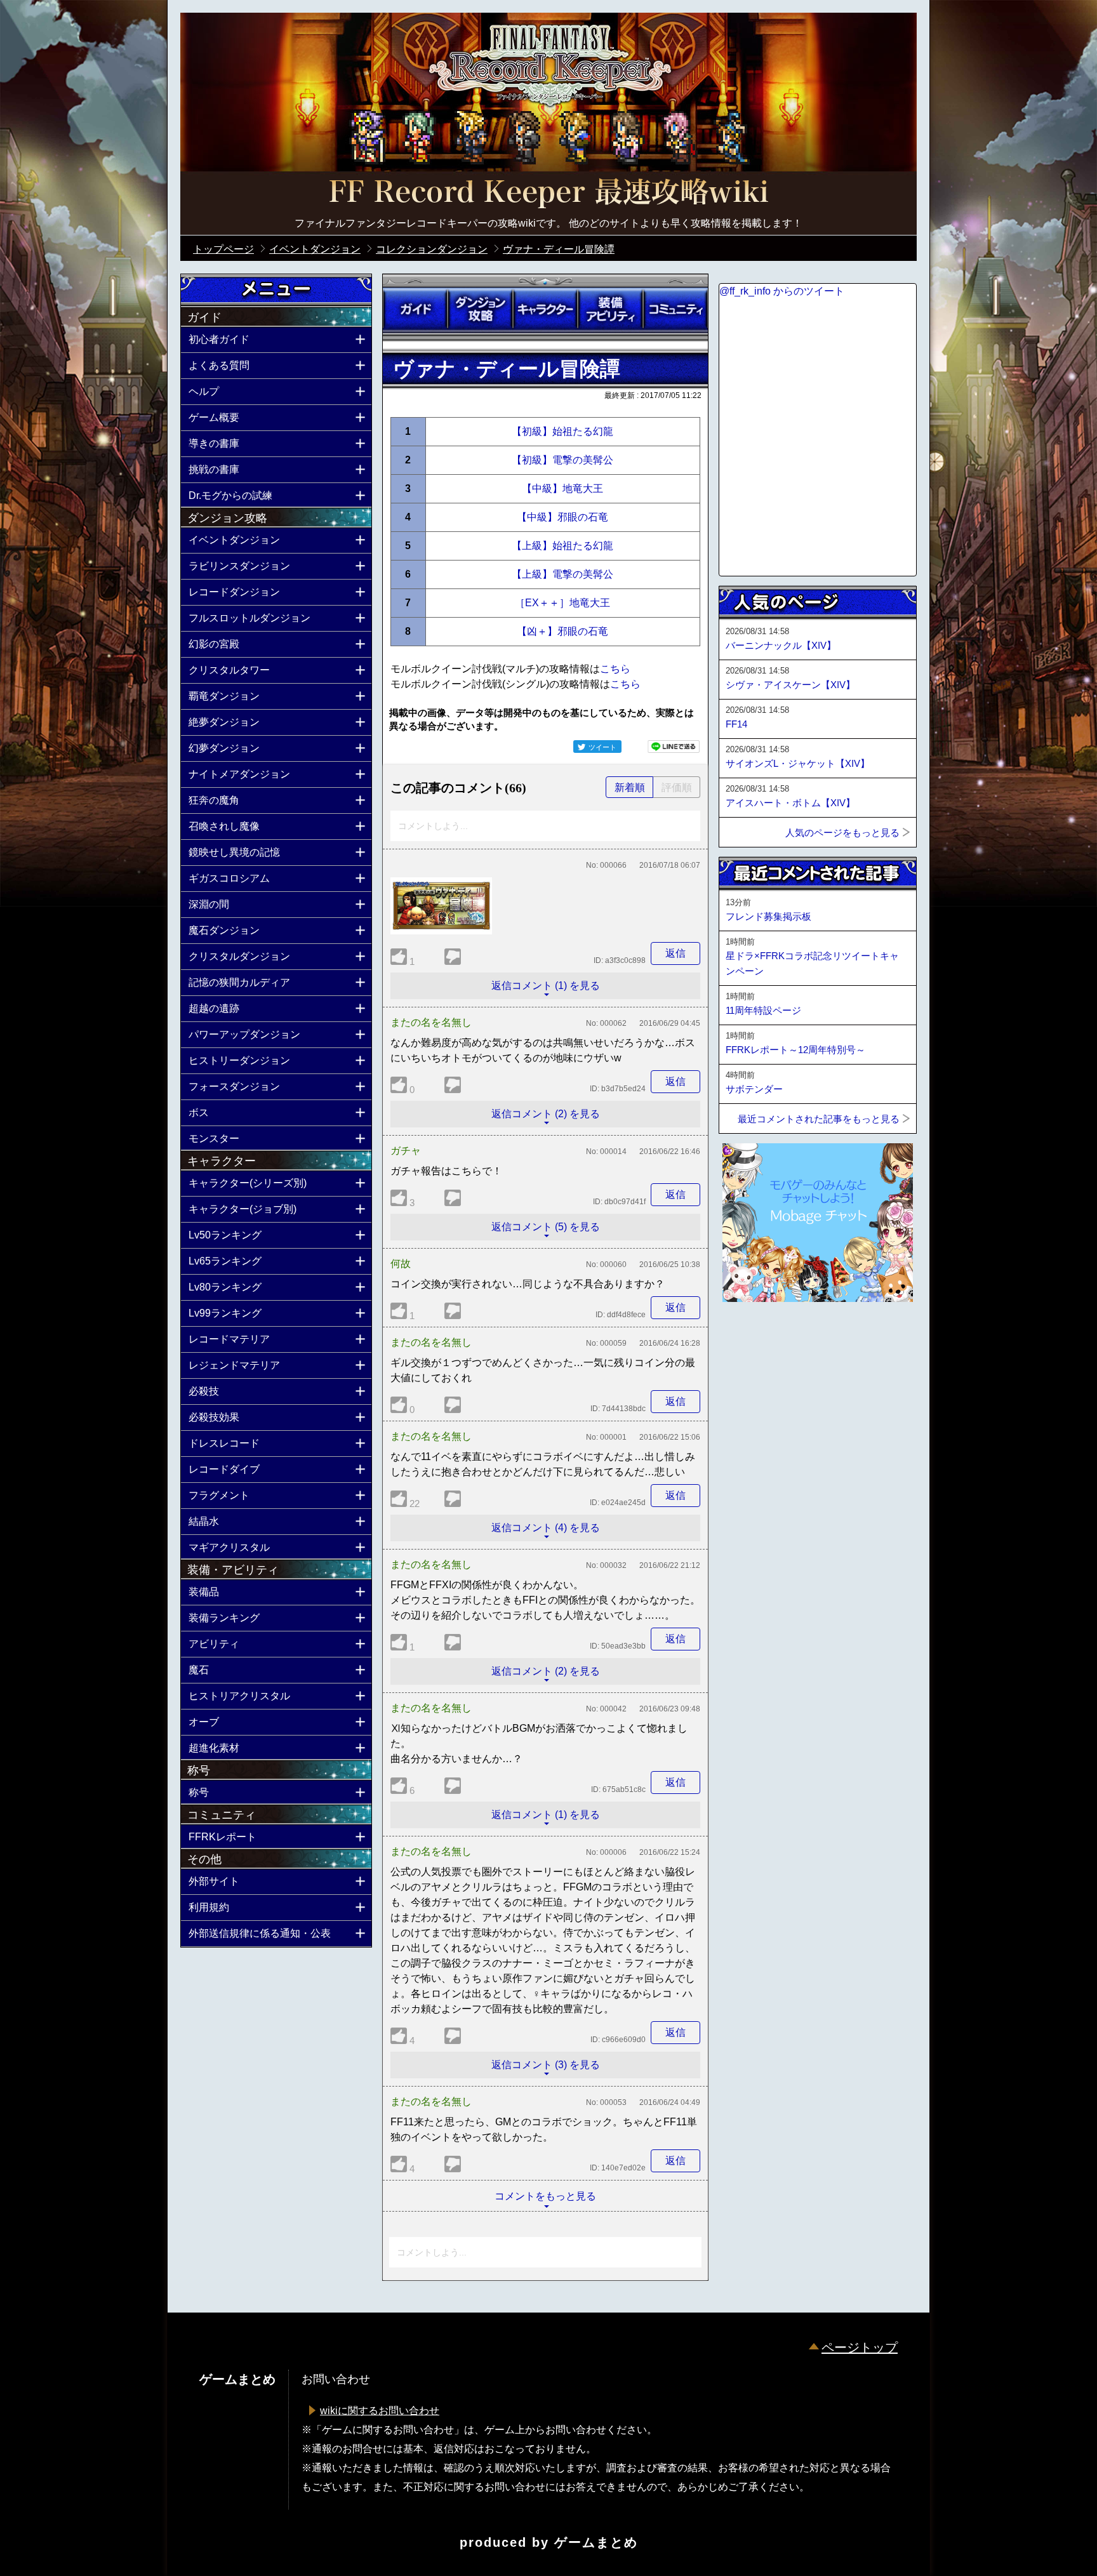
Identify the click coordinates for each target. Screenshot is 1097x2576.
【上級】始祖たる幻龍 (562, 546)
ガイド (415, 309)
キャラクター (545, 309)
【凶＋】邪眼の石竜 (562, 631)
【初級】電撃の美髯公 (562, 460)
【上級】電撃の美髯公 (562, 574)
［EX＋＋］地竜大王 (562, 603)
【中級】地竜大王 (562, 488)
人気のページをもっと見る (842, 833)
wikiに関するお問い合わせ (380, 2411)
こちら (615, 669)
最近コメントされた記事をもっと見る (819, 1119)
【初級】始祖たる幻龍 (562, 431)
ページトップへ (750, 1336)
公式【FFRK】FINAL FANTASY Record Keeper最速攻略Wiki (548, 194)
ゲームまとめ (596, 2542)
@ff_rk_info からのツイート (782, 291)
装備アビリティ (610, 309)
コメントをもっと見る (545, 2196)
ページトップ (860, 2347)
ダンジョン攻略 (480, 309)
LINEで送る (674, 747)
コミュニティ (675, 309)
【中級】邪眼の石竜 (562, 517)
